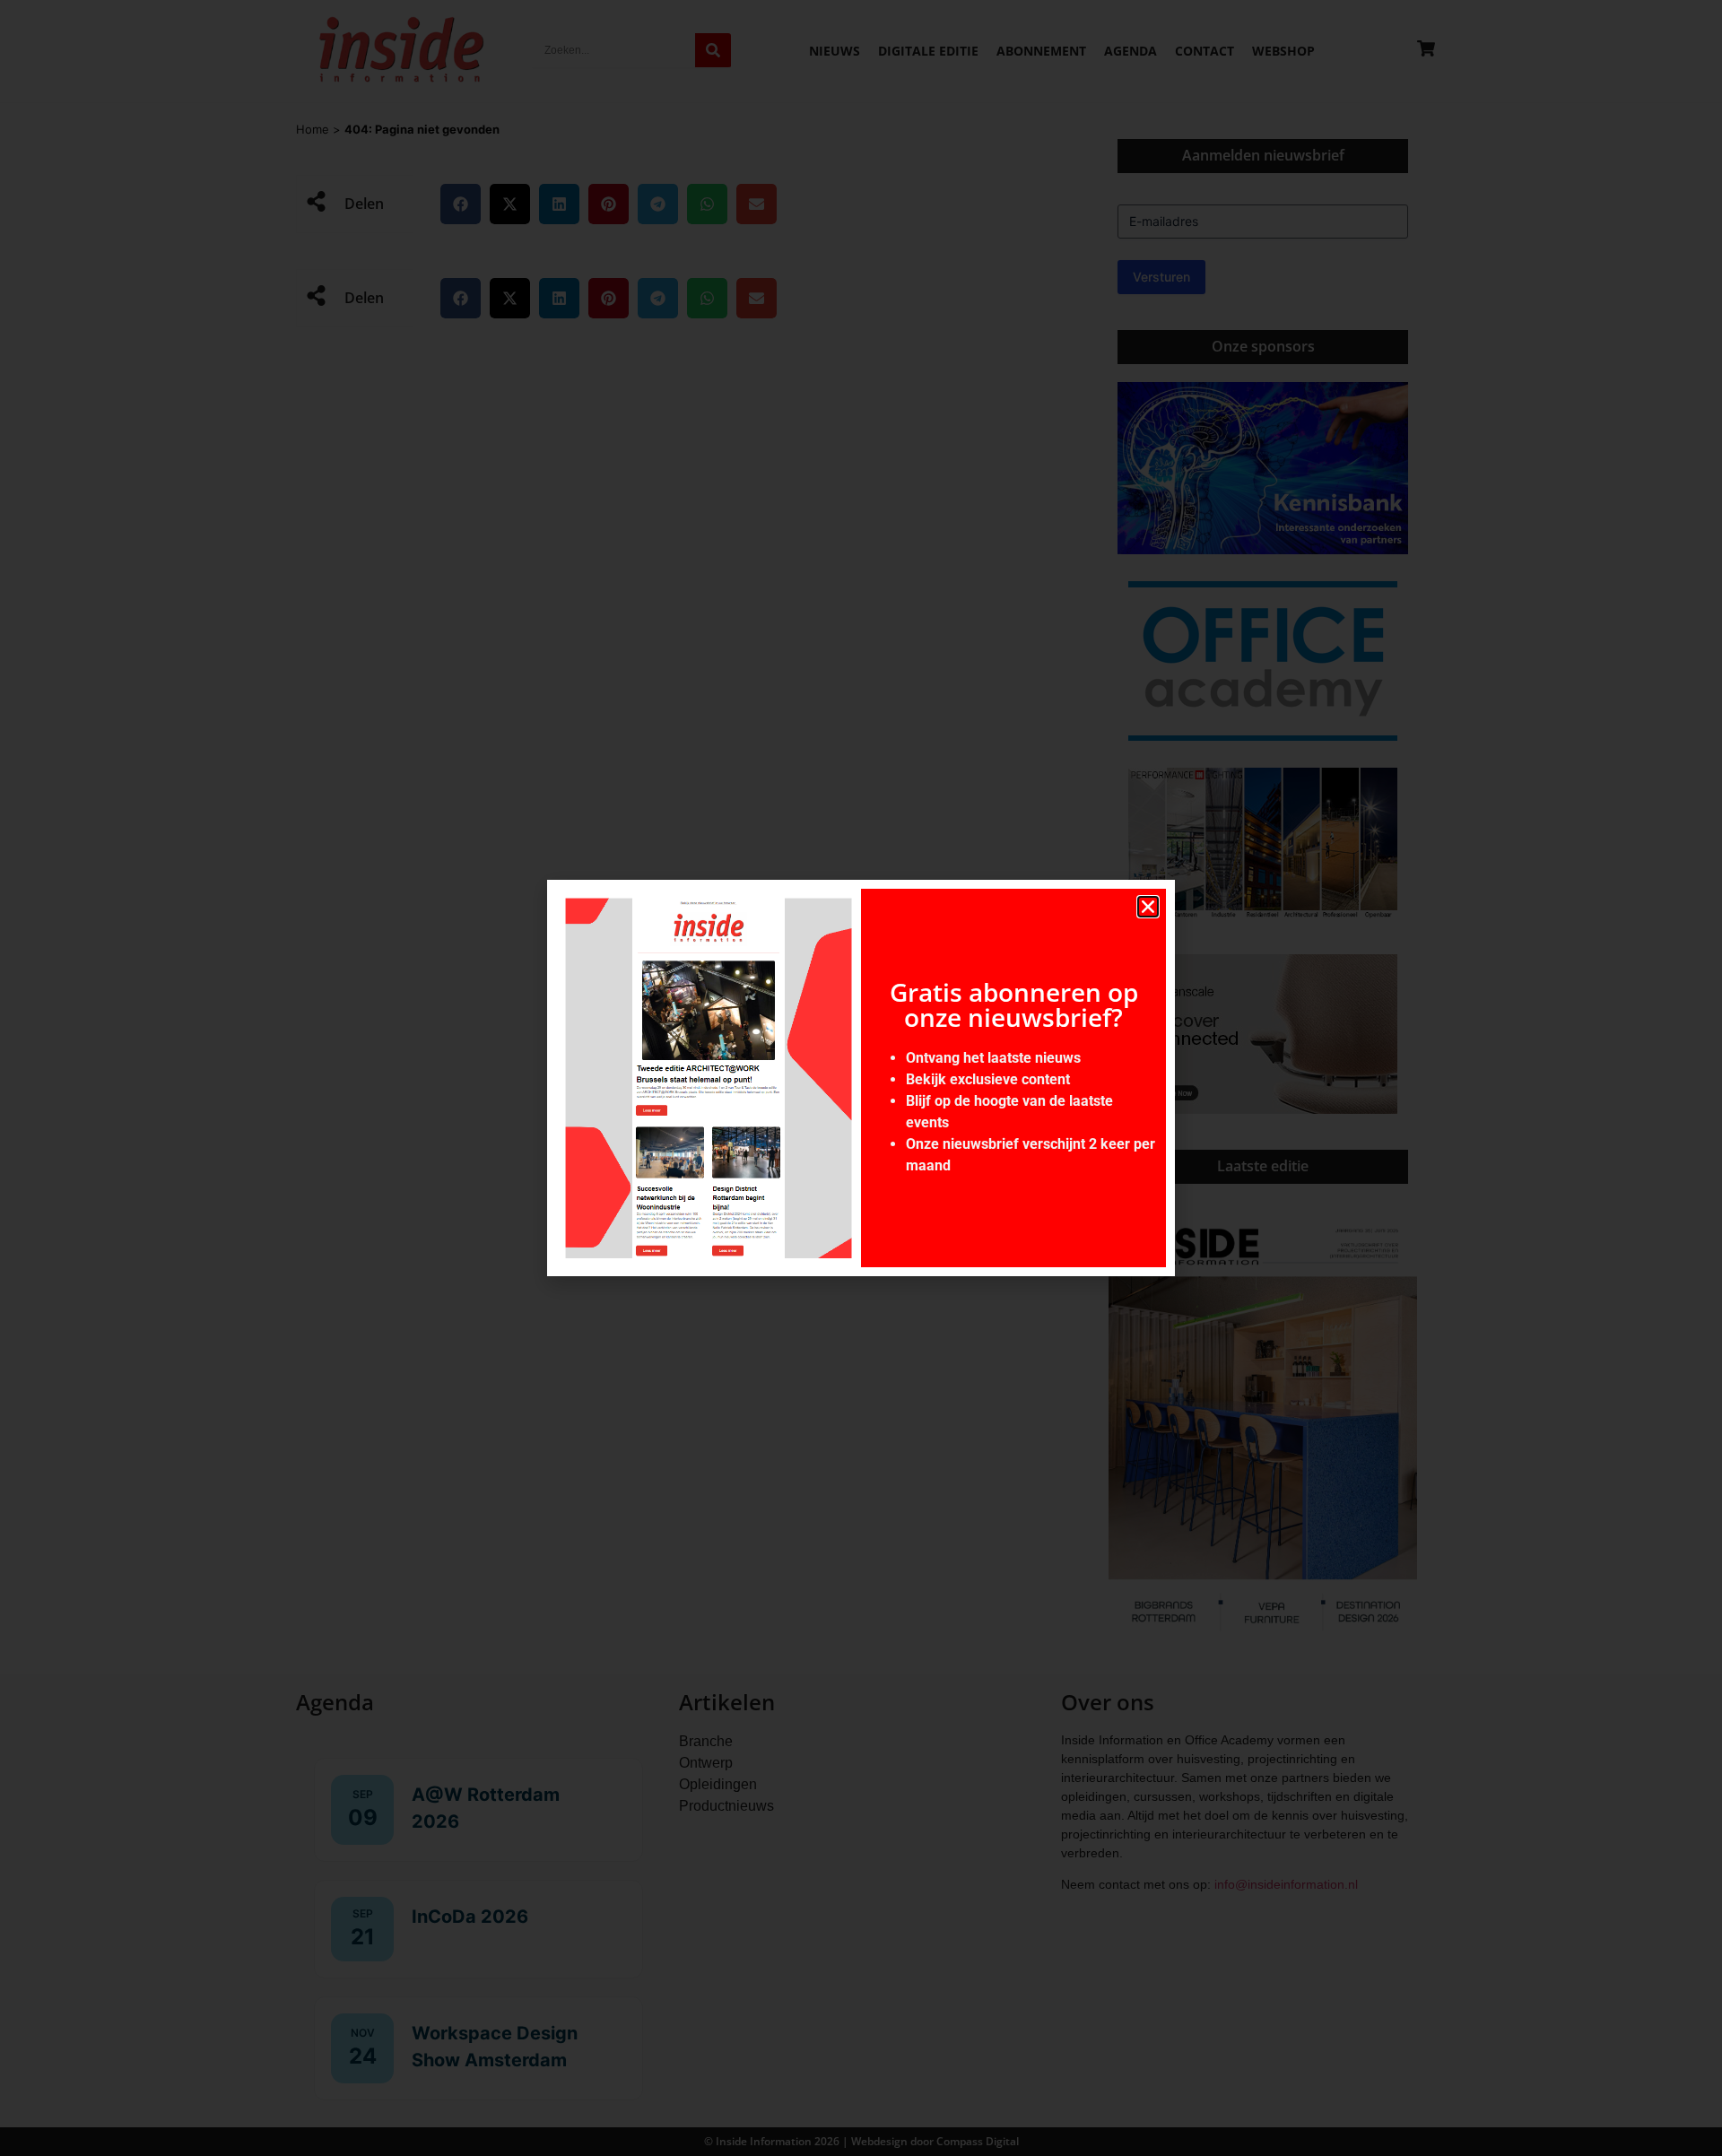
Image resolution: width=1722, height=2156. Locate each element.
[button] (1148, 907)
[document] (861, 1078)
